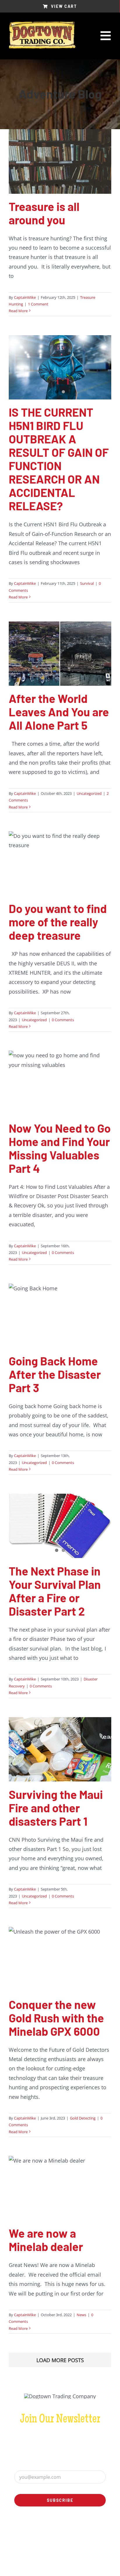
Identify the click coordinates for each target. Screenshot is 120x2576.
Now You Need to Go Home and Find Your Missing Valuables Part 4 (60, 1148)
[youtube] (65, 2532)
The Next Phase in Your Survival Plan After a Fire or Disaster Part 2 (55, 1591)
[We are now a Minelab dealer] (60, 2188)
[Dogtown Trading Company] (42, 24)
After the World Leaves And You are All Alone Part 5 (59, 712)
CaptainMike (25, 297)
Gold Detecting (83, 2118)
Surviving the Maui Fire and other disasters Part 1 (56, 1808)
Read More (18, 311)
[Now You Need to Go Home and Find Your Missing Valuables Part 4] (60, 1083)
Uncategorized (89, 793)
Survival (87, 583)
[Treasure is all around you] (60, 161)
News (81, 2315)
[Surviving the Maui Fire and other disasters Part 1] (60, 1749)
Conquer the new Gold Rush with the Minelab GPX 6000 (56, 2018)
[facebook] (55, 2532)
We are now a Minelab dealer (46, 2240)
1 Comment (38, 304)
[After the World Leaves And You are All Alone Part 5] (60, 654)
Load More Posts (60, 2360)
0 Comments (63, 1020)
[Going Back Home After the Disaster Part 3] (60, 1316)
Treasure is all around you (44, 213)
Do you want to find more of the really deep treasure (58, 922)
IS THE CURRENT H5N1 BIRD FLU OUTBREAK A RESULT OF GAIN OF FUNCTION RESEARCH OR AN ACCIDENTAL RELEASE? (59, 459)
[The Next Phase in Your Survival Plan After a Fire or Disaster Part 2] (60, 1526)
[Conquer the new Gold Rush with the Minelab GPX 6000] (60, 1959)
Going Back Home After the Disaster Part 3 (55, 1374)
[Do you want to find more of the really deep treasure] (60, 864)
